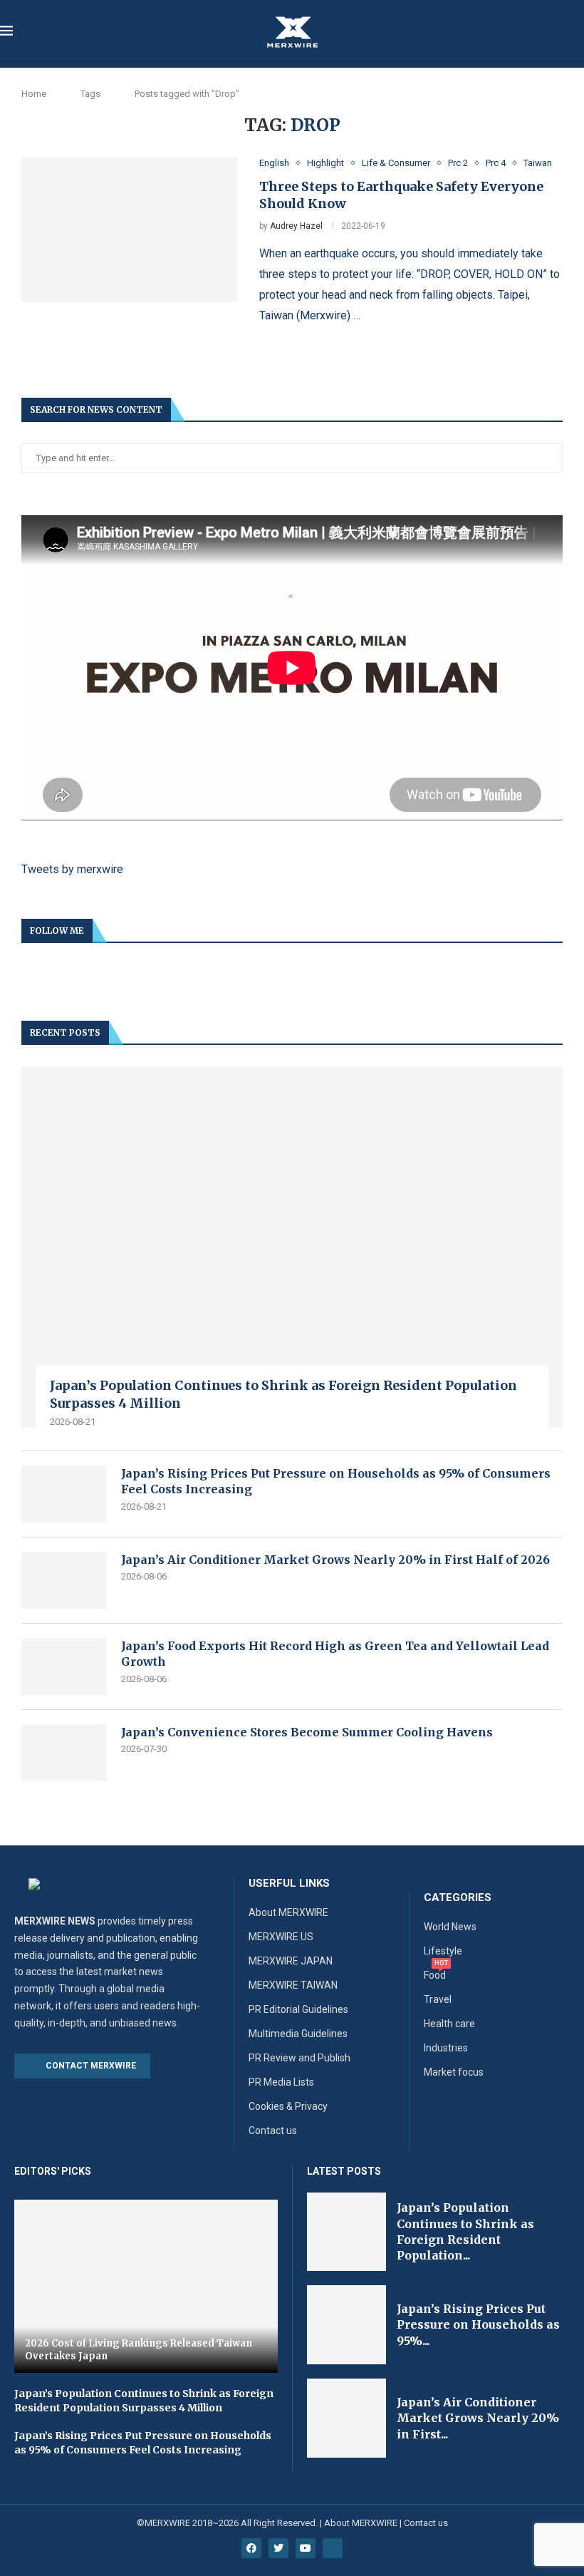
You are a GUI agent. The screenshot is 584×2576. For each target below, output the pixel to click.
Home (34, 94)
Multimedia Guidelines (298, 2034)
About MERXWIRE (288, 1912)
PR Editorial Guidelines (298, 2009)
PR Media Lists (281, 2082)
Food (435, 1975)
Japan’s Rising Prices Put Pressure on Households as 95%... (478, 2325)
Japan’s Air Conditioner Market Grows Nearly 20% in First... (478, 2418)
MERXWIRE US (281, 1937)
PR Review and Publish (299, 2058)
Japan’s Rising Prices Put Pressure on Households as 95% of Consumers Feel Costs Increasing (336, 1481)
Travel (438, 1999)
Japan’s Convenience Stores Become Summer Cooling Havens (307, 1732)
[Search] (577, 33)
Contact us (273, 2131)
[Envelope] (333, 2548)
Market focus (454, 2072)
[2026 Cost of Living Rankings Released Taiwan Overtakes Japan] (146, 2287)
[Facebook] (251, 2548)
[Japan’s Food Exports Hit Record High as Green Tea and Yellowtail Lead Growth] (64, 1666)
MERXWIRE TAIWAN (293, 1985)
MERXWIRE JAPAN (291, 1961)
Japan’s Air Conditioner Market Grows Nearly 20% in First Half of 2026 (335, 1560)
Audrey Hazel (296, 226)
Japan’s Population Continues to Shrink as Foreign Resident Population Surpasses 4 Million (283, 1394)
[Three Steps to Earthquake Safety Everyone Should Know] (130, 230)
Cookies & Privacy (288, 2106)
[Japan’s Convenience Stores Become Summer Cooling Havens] (64, 1753)
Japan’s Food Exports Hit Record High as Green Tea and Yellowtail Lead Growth (335, 1654)
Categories (458, 1898)
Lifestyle (443, 1951)
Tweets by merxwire (72, 869)
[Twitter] (278, 2548)
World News (450, 1927)
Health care (449, 2024)
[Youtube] (306, 2548)
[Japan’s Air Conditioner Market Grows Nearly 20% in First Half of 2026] (64, 1580)
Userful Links (289, 1884)
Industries (446, 2048)
